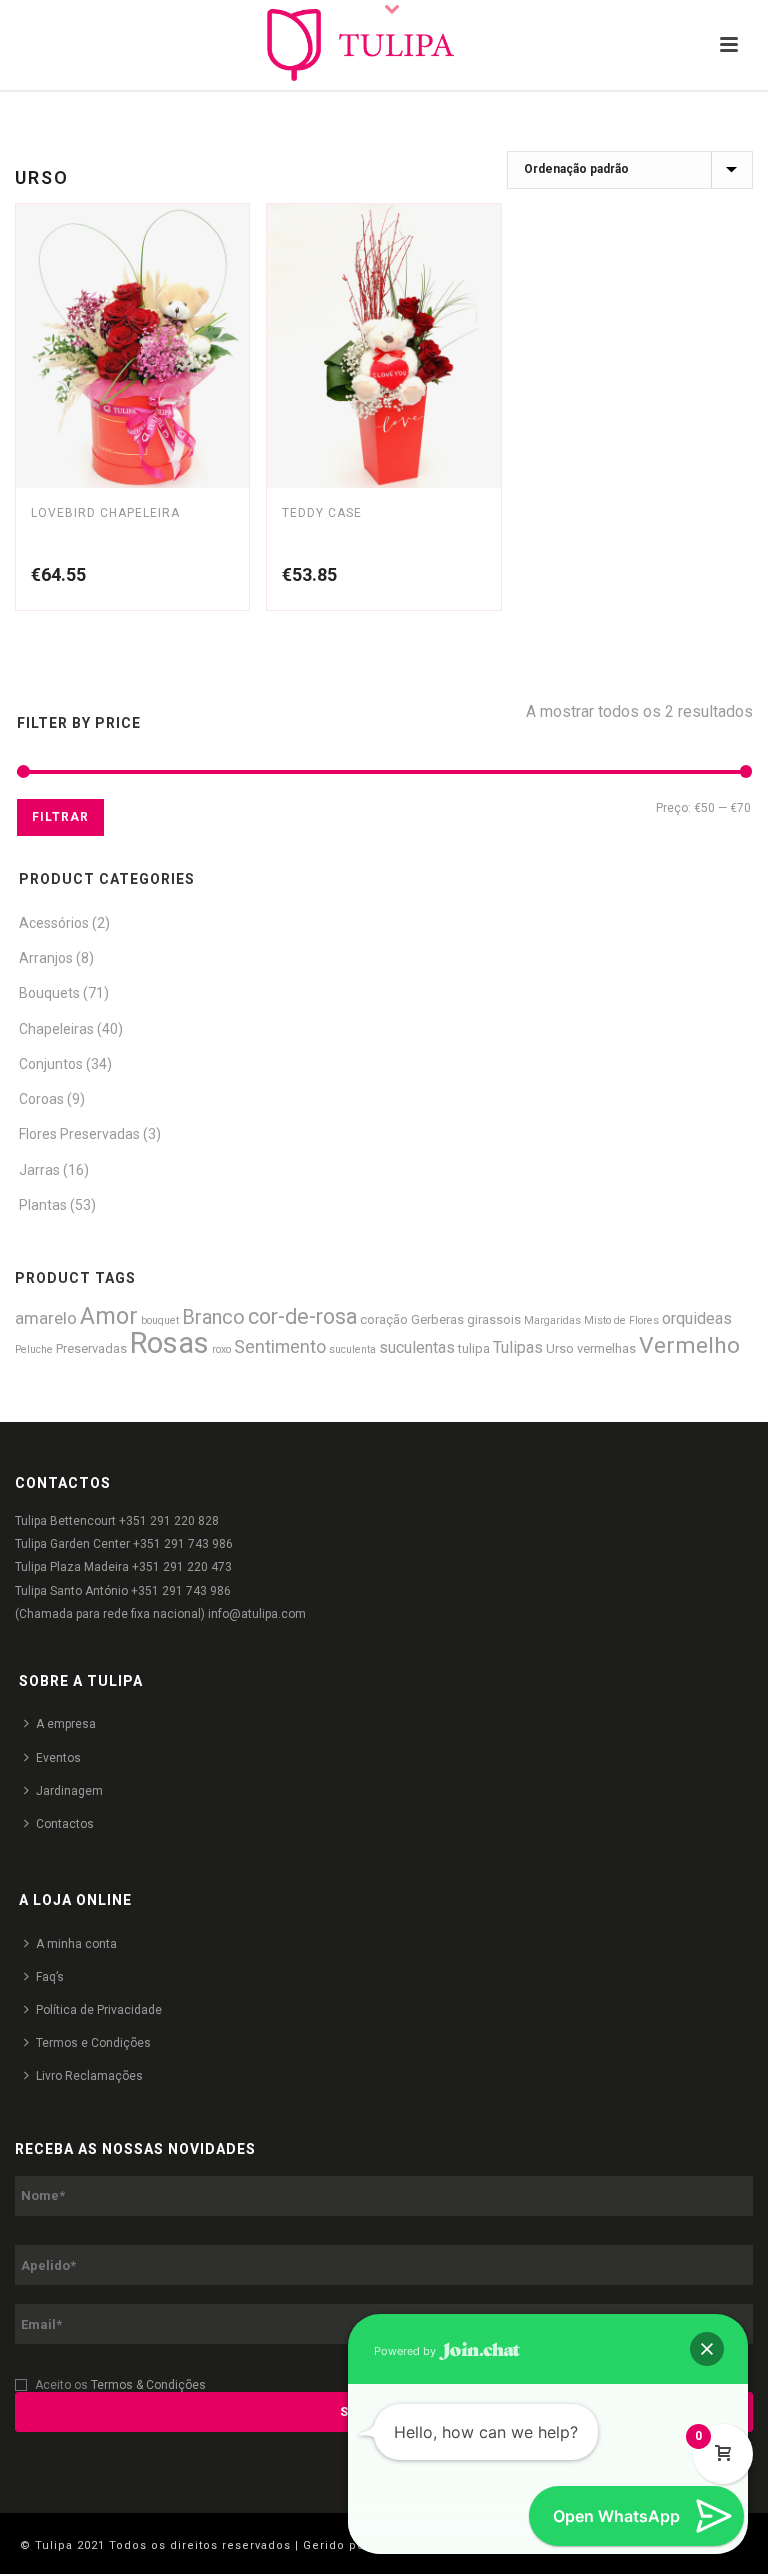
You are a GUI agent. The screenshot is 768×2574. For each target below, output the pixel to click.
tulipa (474, 1348)
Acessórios (54, 923)
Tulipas (518, 1347)
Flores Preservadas (79, 1134)
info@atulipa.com (257, 1614)
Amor (109, 1316)
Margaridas (552, 1320)
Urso (560, 1348)
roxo (221, 1349)
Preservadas (91, 1348)
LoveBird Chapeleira (105, 513)
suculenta (352, 1349)
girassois (494, 1319)
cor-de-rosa (302, 1316)
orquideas (697, 1318)
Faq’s (50, 1977)
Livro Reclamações (89, 2076)
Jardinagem (69, 1791)
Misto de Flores (621, 1320)
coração (384, 1319)
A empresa (66, 1724)
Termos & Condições (148, 2385)
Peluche (34, 1349)
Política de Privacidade (99, 2010)
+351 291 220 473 (182, 1567)
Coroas (41, 1099)
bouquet (160, 1320)
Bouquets (49, 993)
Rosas (169, 1343)
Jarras (39, 1170)
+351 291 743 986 (183, 1544)
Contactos (65, 1824)
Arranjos (46, 958)
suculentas (417, 1347)
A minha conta (76, 1944)
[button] (707, 2349)
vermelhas (606, 1348)
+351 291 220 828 (169, 1521)
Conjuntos (51, 1064)
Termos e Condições (93, 2043)
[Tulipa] (384, 45)
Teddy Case (322, 513)
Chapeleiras (56, 1029)
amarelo (46, 1318)
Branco (213, 1317)
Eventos (58, 1758)
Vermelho (689, 1345)
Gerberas (437, 1319)
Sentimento (280, 1346)
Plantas (43, 1205)
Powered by (406, 2351)
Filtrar (60, 817)
